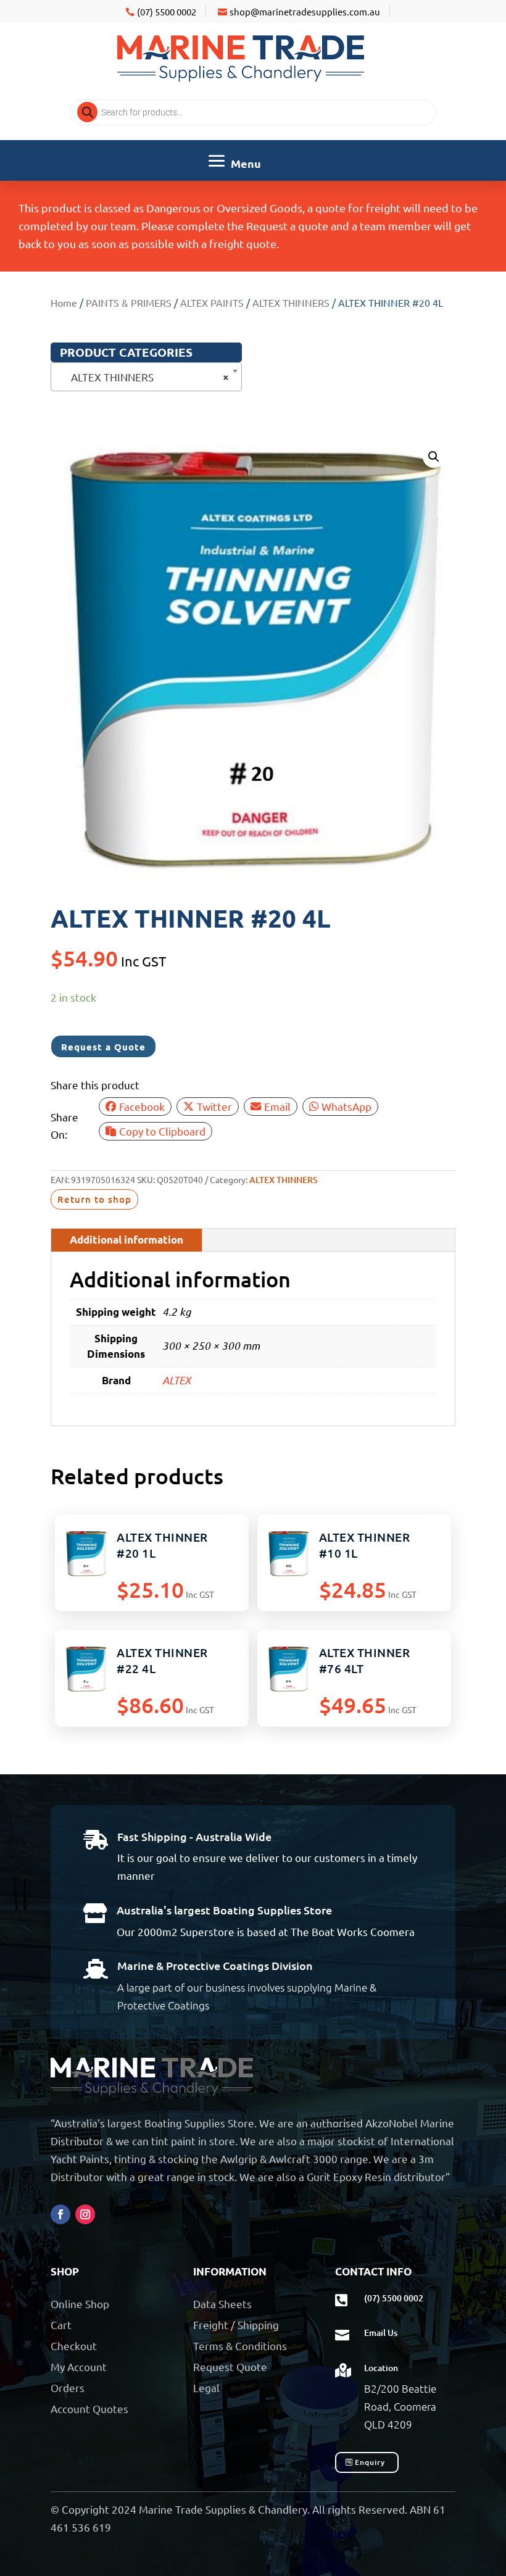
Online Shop (80, 2304)
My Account (79, 2366)
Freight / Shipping (236, 2325)
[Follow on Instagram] (85, 2214)
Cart (61, 2325)
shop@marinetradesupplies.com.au (305, 11)
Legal (206, 2387)
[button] (434, 457)
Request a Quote (103, 1047)
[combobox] (146, 377)
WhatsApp (346, 1106)
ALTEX (176, 1380)
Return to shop (94, 1199)
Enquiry (370, 2462)
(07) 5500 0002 (167, 11)
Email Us (381, 2333)
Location (381, 2368)
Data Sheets (222, 2304)
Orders (68, 2387)
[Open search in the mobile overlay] (253, 112)
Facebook (142, 1106)
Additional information (126, 1240)
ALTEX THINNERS (291, 302)
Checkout (74, 2345)
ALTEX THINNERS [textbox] (143, 377)
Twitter (214, 1106)
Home (64, 302)
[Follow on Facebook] (60, 2214)
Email (277, 1106)
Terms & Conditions (240, 2345)
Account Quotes (89, 2408)
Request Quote (230, 2366)
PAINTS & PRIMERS (129, 302)
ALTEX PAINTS (212, 302)
